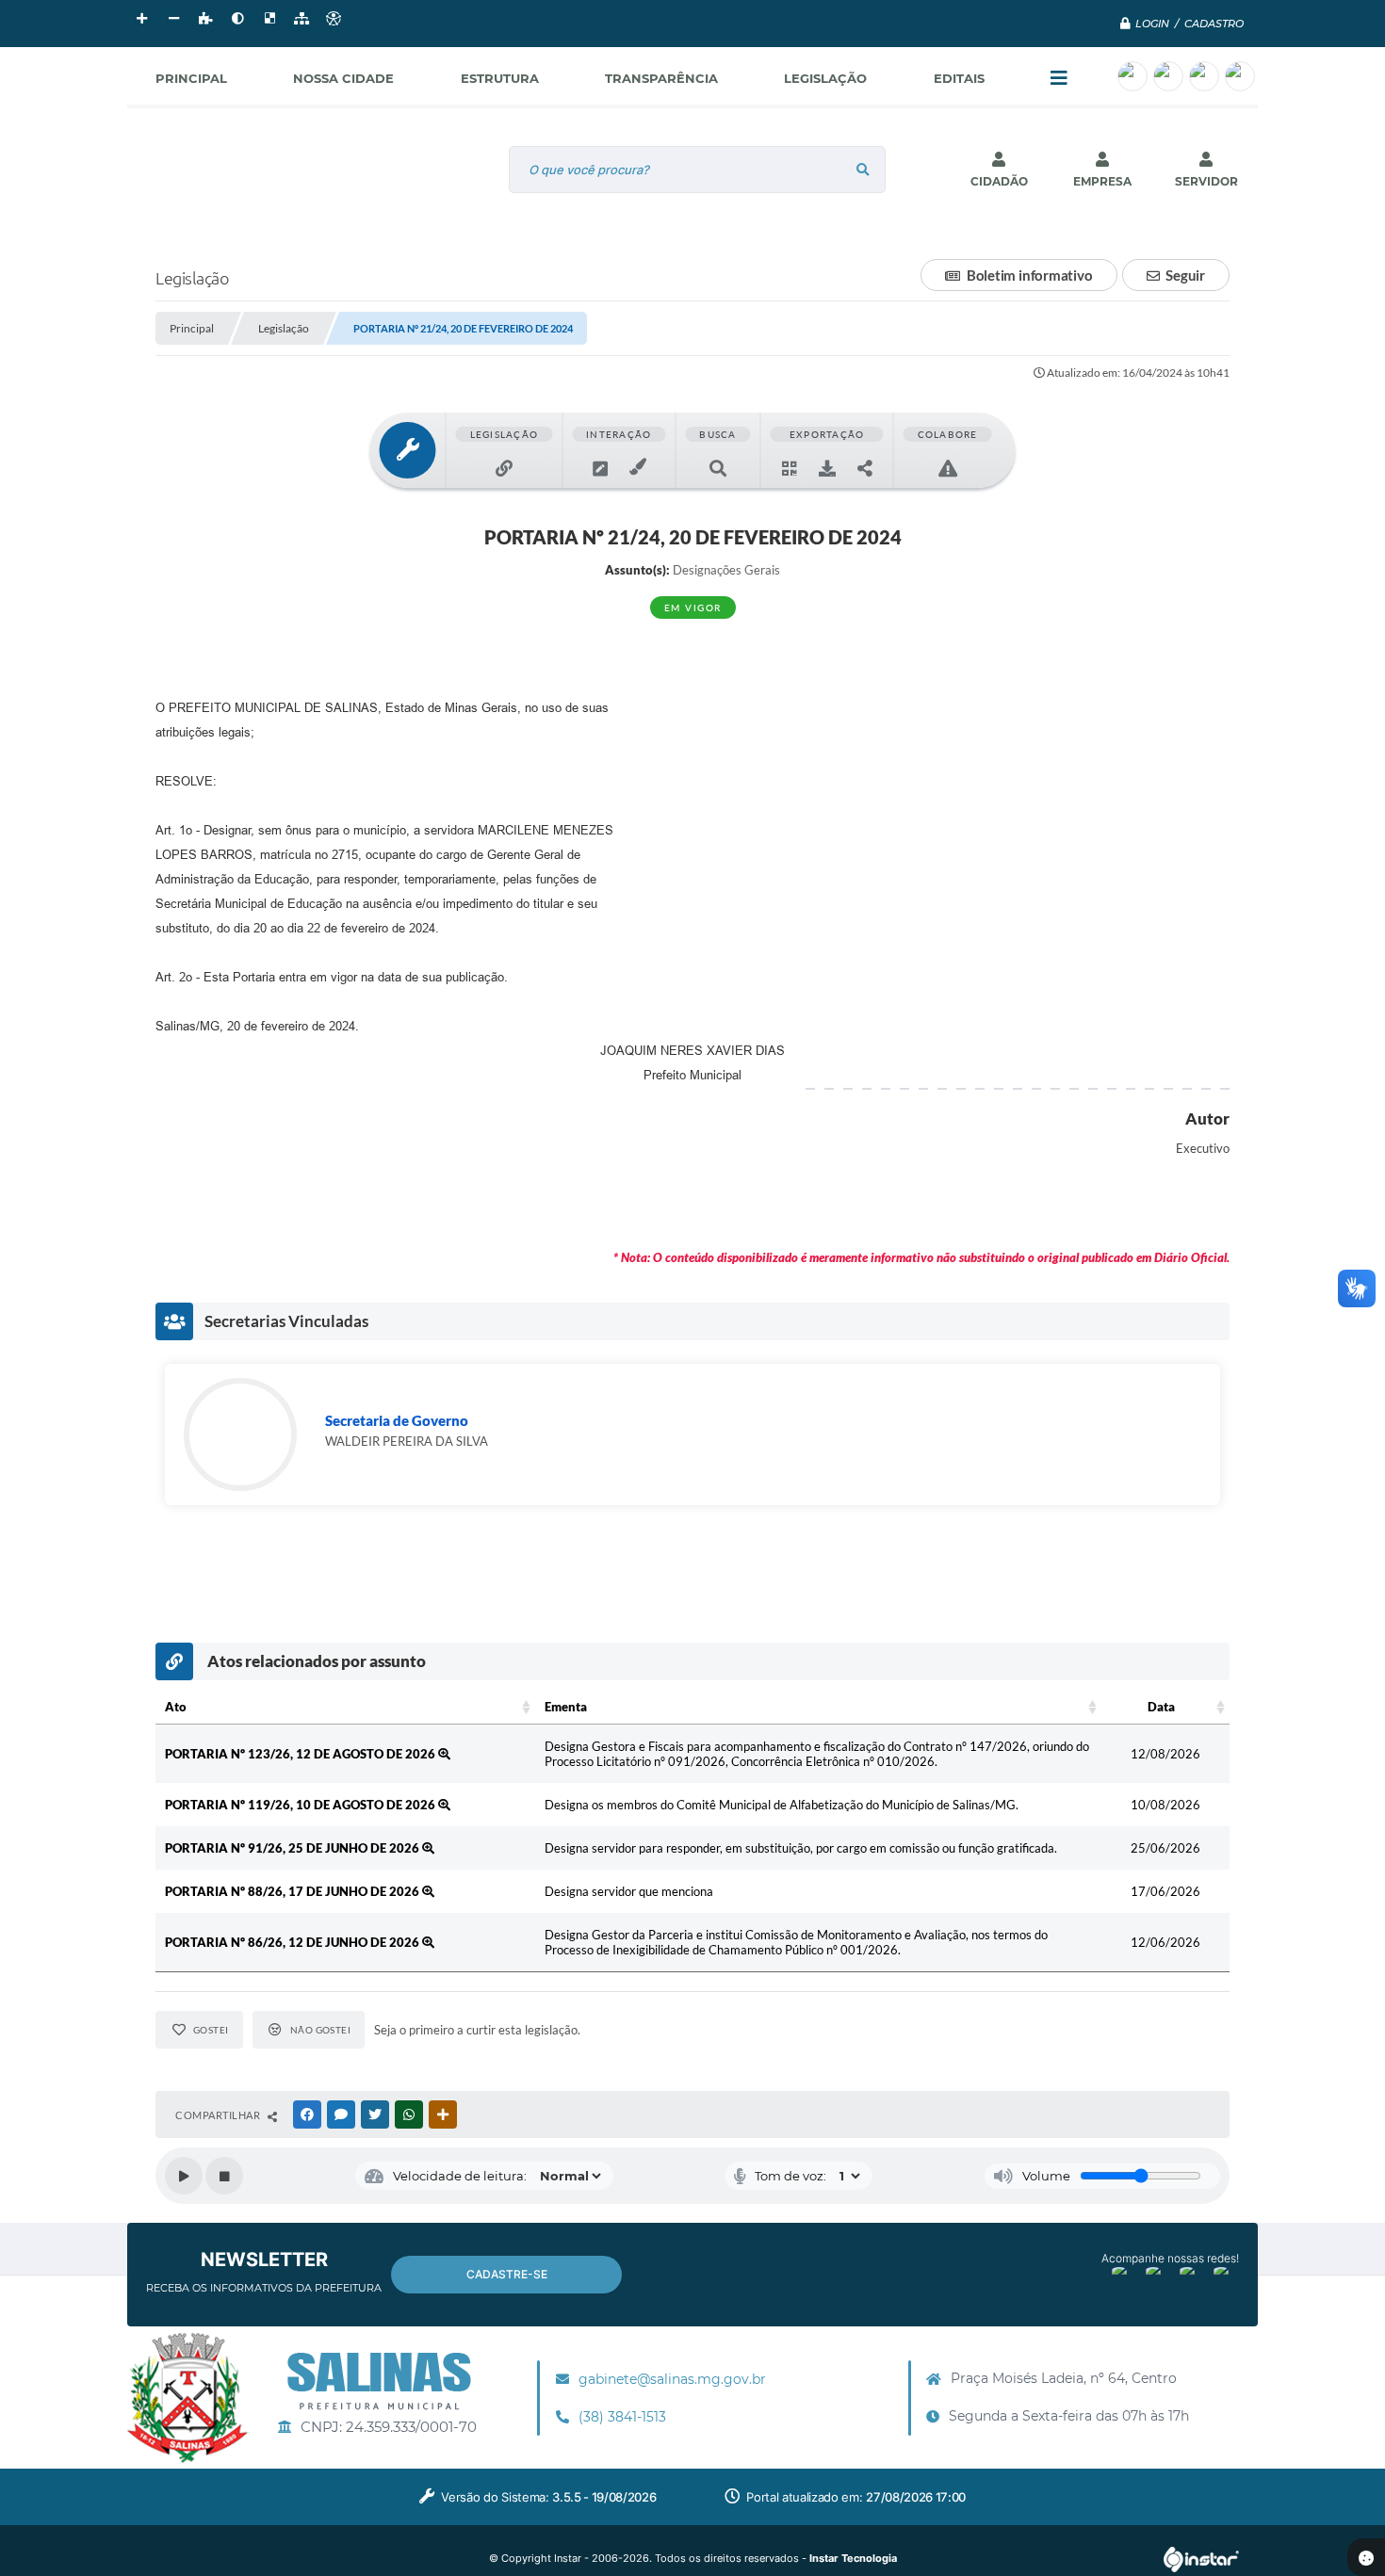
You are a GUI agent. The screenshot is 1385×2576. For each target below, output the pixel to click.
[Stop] (224, 2176)
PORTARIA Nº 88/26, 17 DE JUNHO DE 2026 (293, 1891)
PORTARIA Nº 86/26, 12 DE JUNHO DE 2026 (293, 1942)
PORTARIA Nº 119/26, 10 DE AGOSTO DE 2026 (301, 1805)
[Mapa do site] (301, 19)
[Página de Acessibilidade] (334, 19)
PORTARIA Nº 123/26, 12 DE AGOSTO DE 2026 (301, 1754)
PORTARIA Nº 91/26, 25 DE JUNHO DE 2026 (293, 1848)
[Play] (184, 2176)
